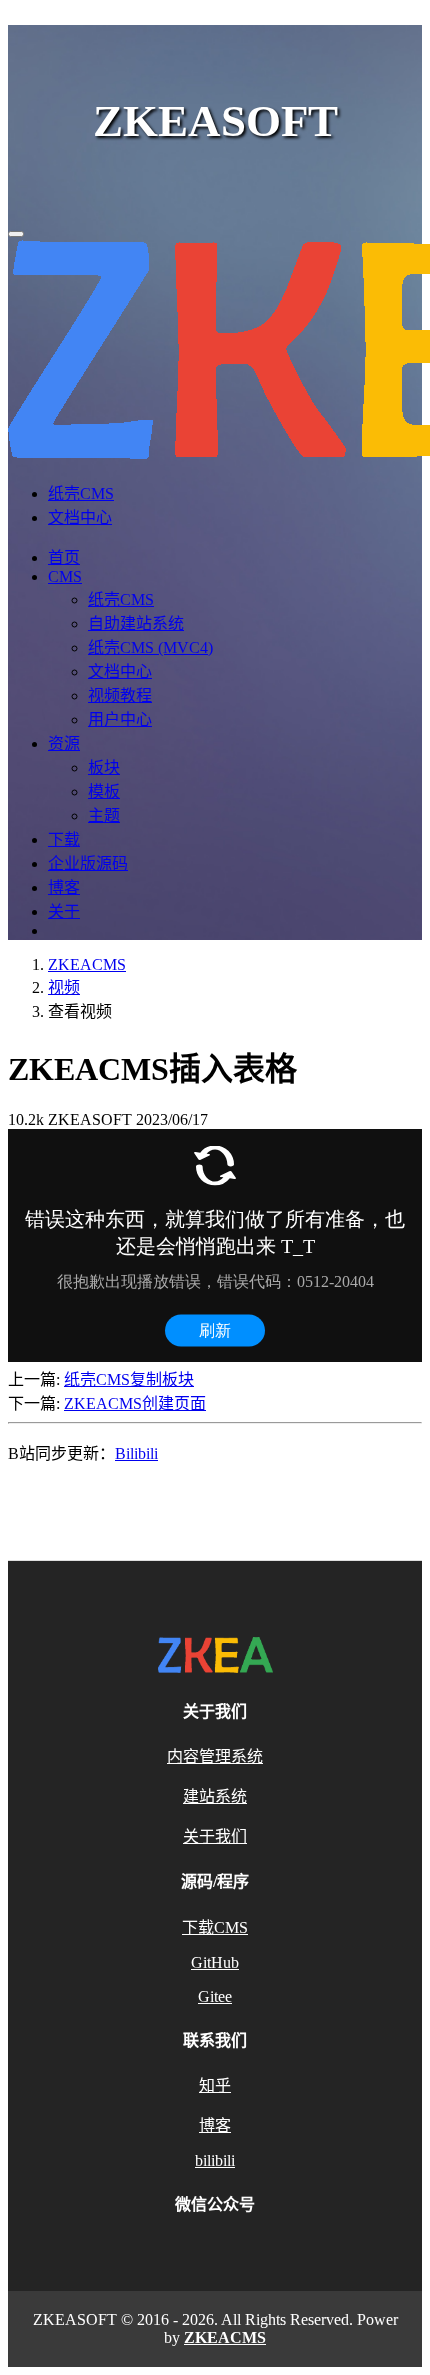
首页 (64, 557)
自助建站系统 (136, 623)
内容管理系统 (215, 1756)
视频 (64, 987)
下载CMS (215, 1927)
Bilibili (136, 1453)
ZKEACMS (87, 964)
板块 (104, 767)
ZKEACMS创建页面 (135, 1403)
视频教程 (120, 695)
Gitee (215, 1996)
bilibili (215, 2160)
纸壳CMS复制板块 (129, 1379)
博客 (64, 887)
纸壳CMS (81, 493)
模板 (104, 791)
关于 (64, 911)
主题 (104, 815)
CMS (65, 576)
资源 (64, 743)
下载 (64, 839)
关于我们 (215, 1836)
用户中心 (120, 719)
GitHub (215, 1962)
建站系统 (215, 1796)
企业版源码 (88, 863)
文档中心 (80, 517)
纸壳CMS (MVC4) (150, 647)
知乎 (215, 2085)
